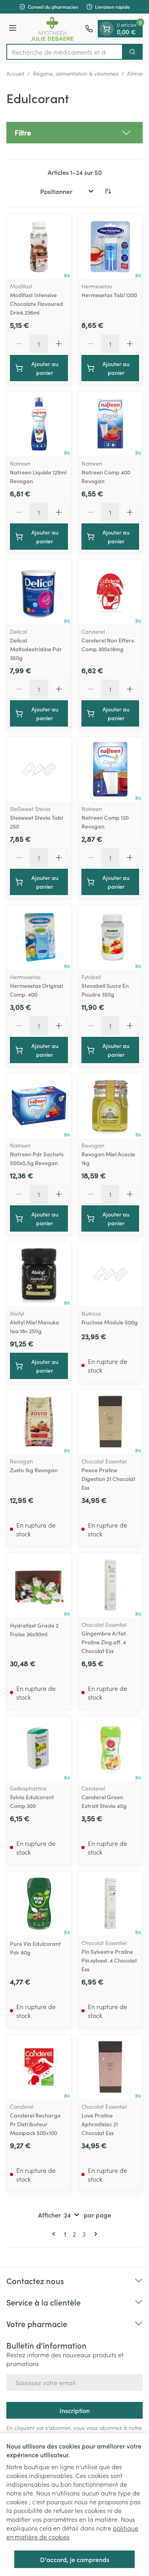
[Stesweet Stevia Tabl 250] (39, 769)
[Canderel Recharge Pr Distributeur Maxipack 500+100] (39, 2067)
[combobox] (65, 52)
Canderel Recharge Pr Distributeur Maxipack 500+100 (35, 2124)
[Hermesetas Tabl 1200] (110, 247)
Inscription (75, 2410)
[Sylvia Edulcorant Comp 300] (39, 1749)
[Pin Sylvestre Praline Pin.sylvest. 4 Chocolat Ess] (110, 1904)
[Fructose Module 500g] (110, 1274)
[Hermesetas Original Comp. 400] (39, 938)
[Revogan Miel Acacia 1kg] (110, 1106)
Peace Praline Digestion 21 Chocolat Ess (108, 1479)
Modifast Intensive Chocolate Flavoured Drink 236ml (37, 304)
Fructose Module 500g (110, 1322)
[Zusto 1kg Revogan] (39, 1422)
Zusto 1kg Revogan (34, 1470)
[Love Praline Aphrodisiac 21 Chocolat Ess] (110, 2067)
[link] (55, 2234)
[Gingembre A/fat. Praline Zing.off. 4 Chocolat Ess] (110, 1585)
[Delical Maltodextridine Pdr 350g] (39, 592)
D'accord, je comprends (75, 2559)
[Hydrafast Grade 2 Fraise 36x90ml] (39, 1585)
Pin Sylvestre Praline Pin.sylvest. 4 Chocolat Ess (109, 1960)
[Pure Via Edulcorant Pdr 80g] (39, 1904)
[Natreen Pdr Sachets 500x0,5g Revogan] (39, 1106)
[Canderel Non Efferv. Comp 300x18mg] (110, 592)
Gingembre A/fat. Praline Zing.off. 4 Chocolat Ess (104, 1642)
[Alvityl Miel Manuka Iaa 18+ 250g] (39, 1274)
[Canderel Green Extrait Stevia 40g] (110, 1749)
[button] (74, 133)
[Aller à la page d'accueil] (52, 29)
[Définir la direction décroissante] (108, 191)
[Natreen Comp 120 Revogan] (110, 769)
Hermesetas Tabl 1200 (109, 295)
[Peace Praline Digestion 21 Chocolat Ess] (110, 1422)
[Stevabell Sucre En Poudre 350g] (110, 938)
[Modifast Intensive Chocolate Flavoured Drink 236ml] (39, 247)
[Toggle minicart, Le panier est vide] (106, 29)
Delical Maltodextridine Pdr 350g (36, 649)
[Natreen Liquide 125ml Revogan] (39, 424)
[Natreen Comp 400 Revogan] (110, 424)
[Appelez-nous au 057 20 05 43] (89, 29)
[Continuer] (94, 2234)
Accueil (15, 73)
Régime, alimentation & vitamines (76, 73)
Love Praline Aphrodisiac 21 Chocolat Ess (100, 2124)
